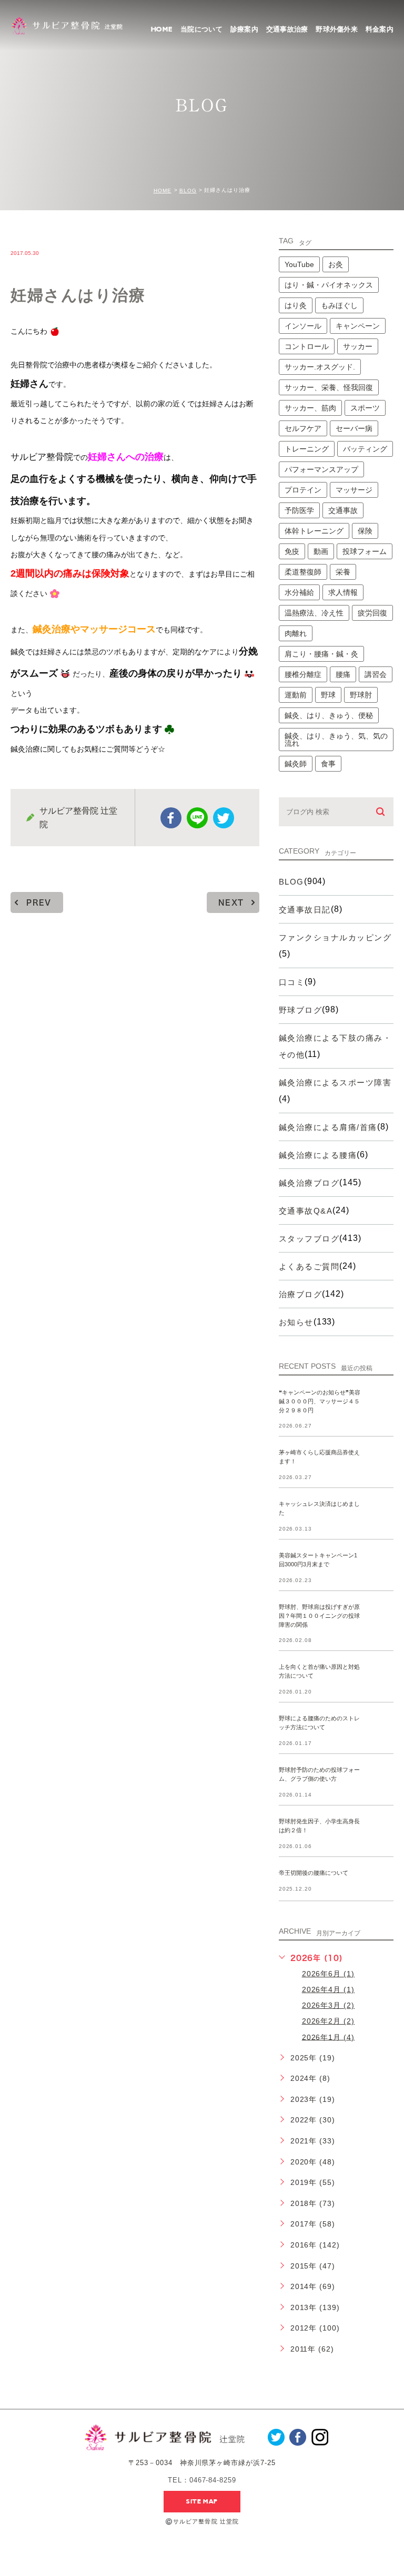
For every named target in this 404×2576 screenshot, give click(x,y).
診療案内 (244, 29)
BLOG (188, 191)
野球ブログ (301, 1010)
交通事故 (343, 510)
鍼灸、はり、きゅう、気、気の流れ (336, 740)
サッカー (358, 346)
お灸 (336, 264)
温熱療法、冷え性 (314, 613)
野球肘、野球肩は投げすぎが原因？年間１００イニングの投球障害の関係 (319, 1616)
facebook (171, 818)
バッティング (365, 449)
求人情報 (343, 592)
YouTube (299, 264)
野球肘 (361, 695)
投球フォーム (365, 551)
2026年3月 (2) (329, 2005)
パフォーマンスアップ (321, 469)
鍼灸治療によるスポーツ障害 (335, 1082)
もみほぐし (339, 305)
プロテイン (303, 490)
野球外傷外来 (337, 29)
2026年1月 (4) (329, 2037)
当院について (201, 29)
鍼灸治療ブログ (309, 1183)
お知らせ (296, 1322)
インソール (303, 326)
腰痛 (343, 674)
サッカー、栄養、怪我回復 (329, 387)
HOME (162, 29)
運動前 (296, 695)
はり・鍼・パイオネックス (329, 285)
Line (197, 818)
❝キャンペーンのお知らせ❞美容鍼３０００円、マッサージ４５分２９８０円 (320, 1401)
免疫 (292, 551)
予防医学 (299, 510)
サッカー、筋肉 (310, 408)
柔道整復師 (303, 572)
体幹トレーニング (314, 531)
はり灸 (296, 305)
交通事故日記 (305, 910)
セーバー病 (354, 428)
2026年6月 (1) (329, 1974)
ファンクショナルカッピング (335, 937)
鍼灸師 (296, 764)
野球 (328, 695)
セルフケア (303, 428)
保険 (365, 531)
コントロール (307, 346)
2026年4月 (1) (329, 1989)
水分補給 (299, 592)
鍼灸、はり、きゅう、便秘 (329, 715)
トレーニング (307, 449)
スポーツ (365, 408)
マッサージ (354, 490)
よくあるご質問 (309, 1266)
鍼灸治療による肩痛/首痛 (328, 1127)
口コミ (292, 982)
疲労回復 (372, 613)
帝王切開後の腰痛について (314, 1873)
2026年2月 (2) (329, 2021)
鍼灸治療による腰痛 (318, 1155)
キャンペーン (358, 326)
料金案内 (380, 29)
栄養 (343, 572)
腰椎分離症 (303, 674)
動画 (321, 551)
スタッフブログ (309, 1239)
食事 (328, 764)
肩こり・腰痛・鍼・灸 (321, 654)
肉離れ (296, 633)
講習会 (376, 674)
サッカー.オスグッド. (320, 367)
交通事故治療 (287, 29)
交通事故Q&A (306, 1211)
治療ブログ (301, 1294)
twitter (224, 818)
